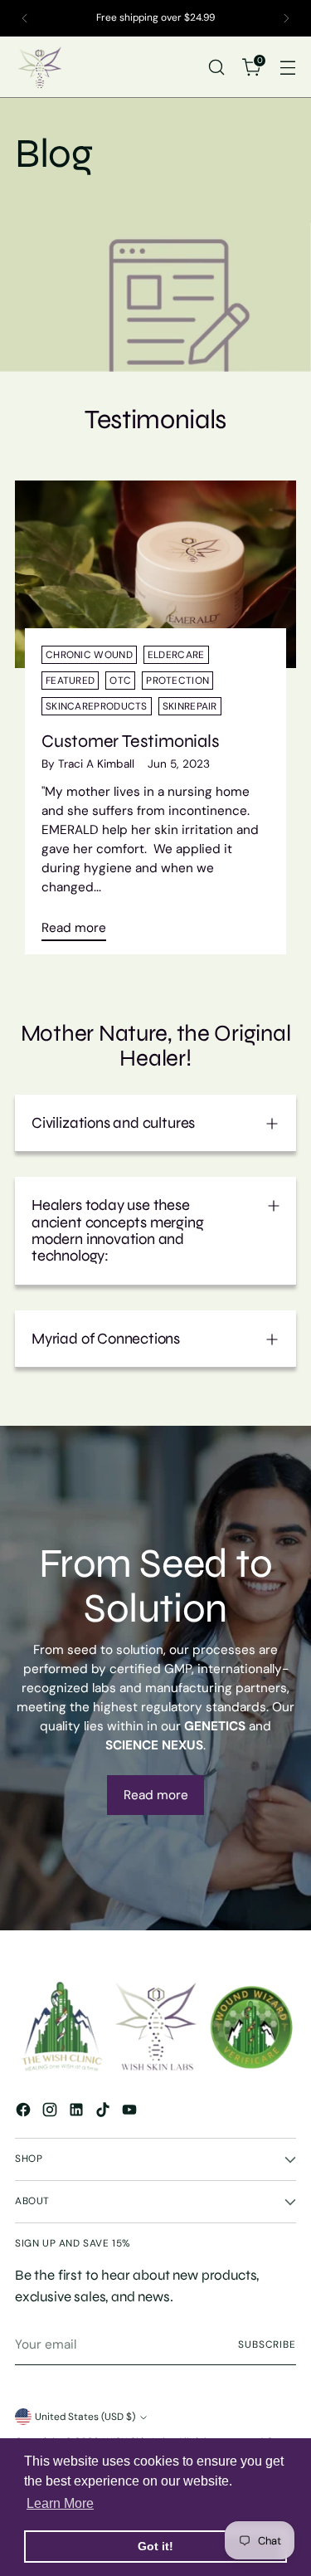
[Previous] (25, 18)
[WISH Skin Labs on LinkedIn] (78, 2113)
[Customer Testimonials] (155, 574)
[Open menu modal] (287, 67)
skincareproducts (97, 706)
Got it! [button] (155, 2546)
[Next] (286, 18)
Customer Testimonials (130, 741)
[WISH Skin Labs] (40, 67)
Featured (70, 681)
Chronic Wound (89, 655)
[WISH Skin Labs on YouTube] (131, 2113)
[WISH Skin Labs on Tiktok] (104, 2113)
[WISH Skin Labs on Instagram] (51, 2113)
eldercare (176, 655)
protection (177, 681)
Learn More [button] (60, 2503)
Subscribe (267, 2344)
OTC (120, 681)
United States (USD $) (85, 2417)
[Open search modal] (216, 67)
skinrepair (190, 706)
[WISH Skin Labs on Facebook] (25, 2113)
